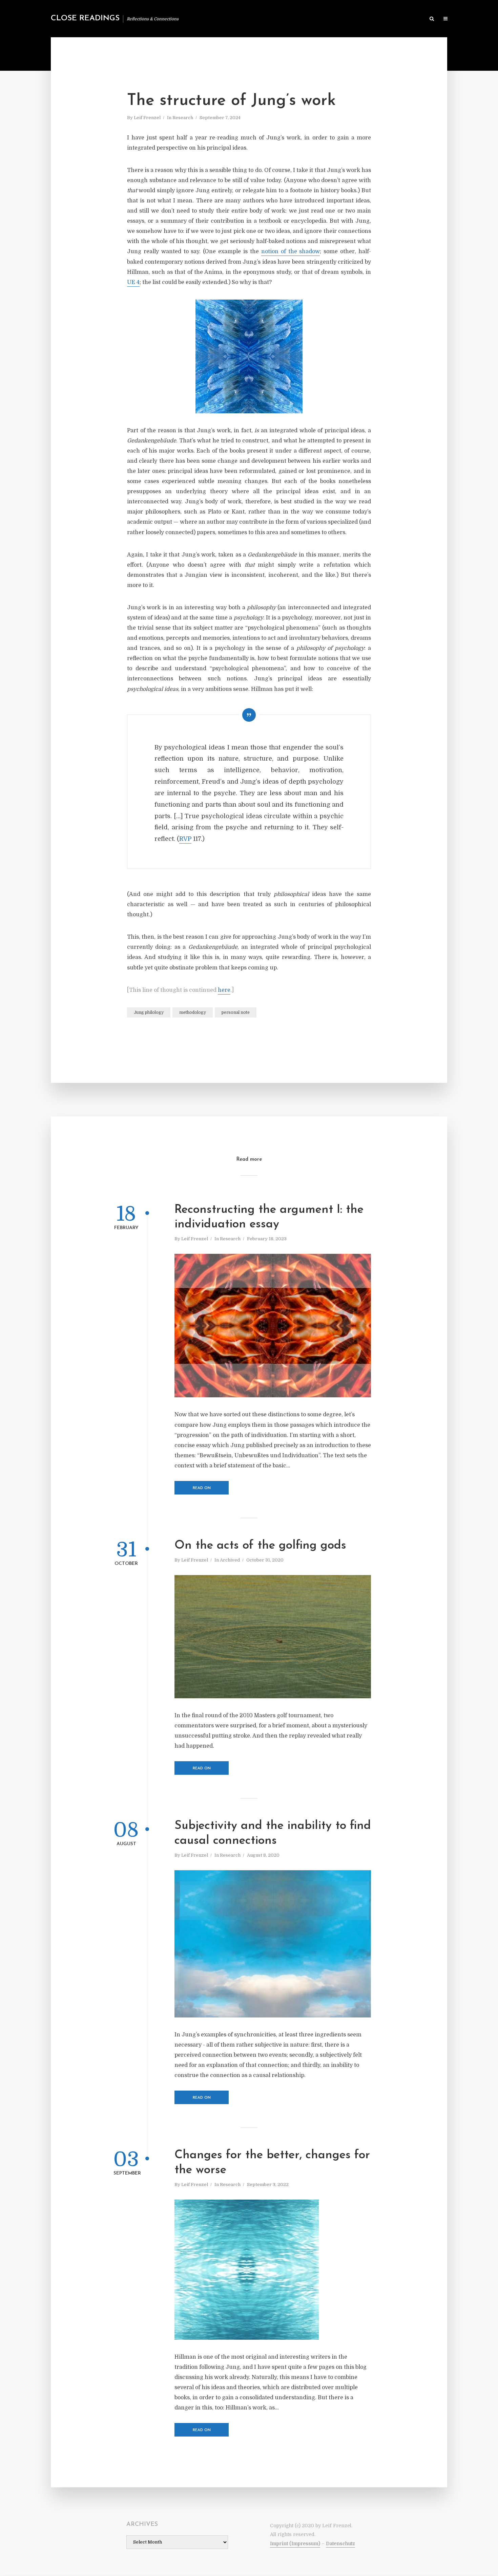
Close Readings (85, 18)
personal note (236, 1012)
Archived (230, 1560)
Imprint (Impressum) (295, 2544)
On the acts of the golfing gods (260, 1546)
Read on (202, 1488)
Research (183, 118)
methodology (193, 1012)
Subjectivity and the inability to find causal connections (273, 1833)
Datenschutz (340, 2544)
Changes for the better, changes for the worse (272, 2163)
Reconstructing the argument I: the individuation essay (269, 1217)
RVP (185, 839)
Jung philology (149, 1012)
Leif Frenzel (147, 118)
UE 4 (133, 282)
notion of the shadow (291, 252)
